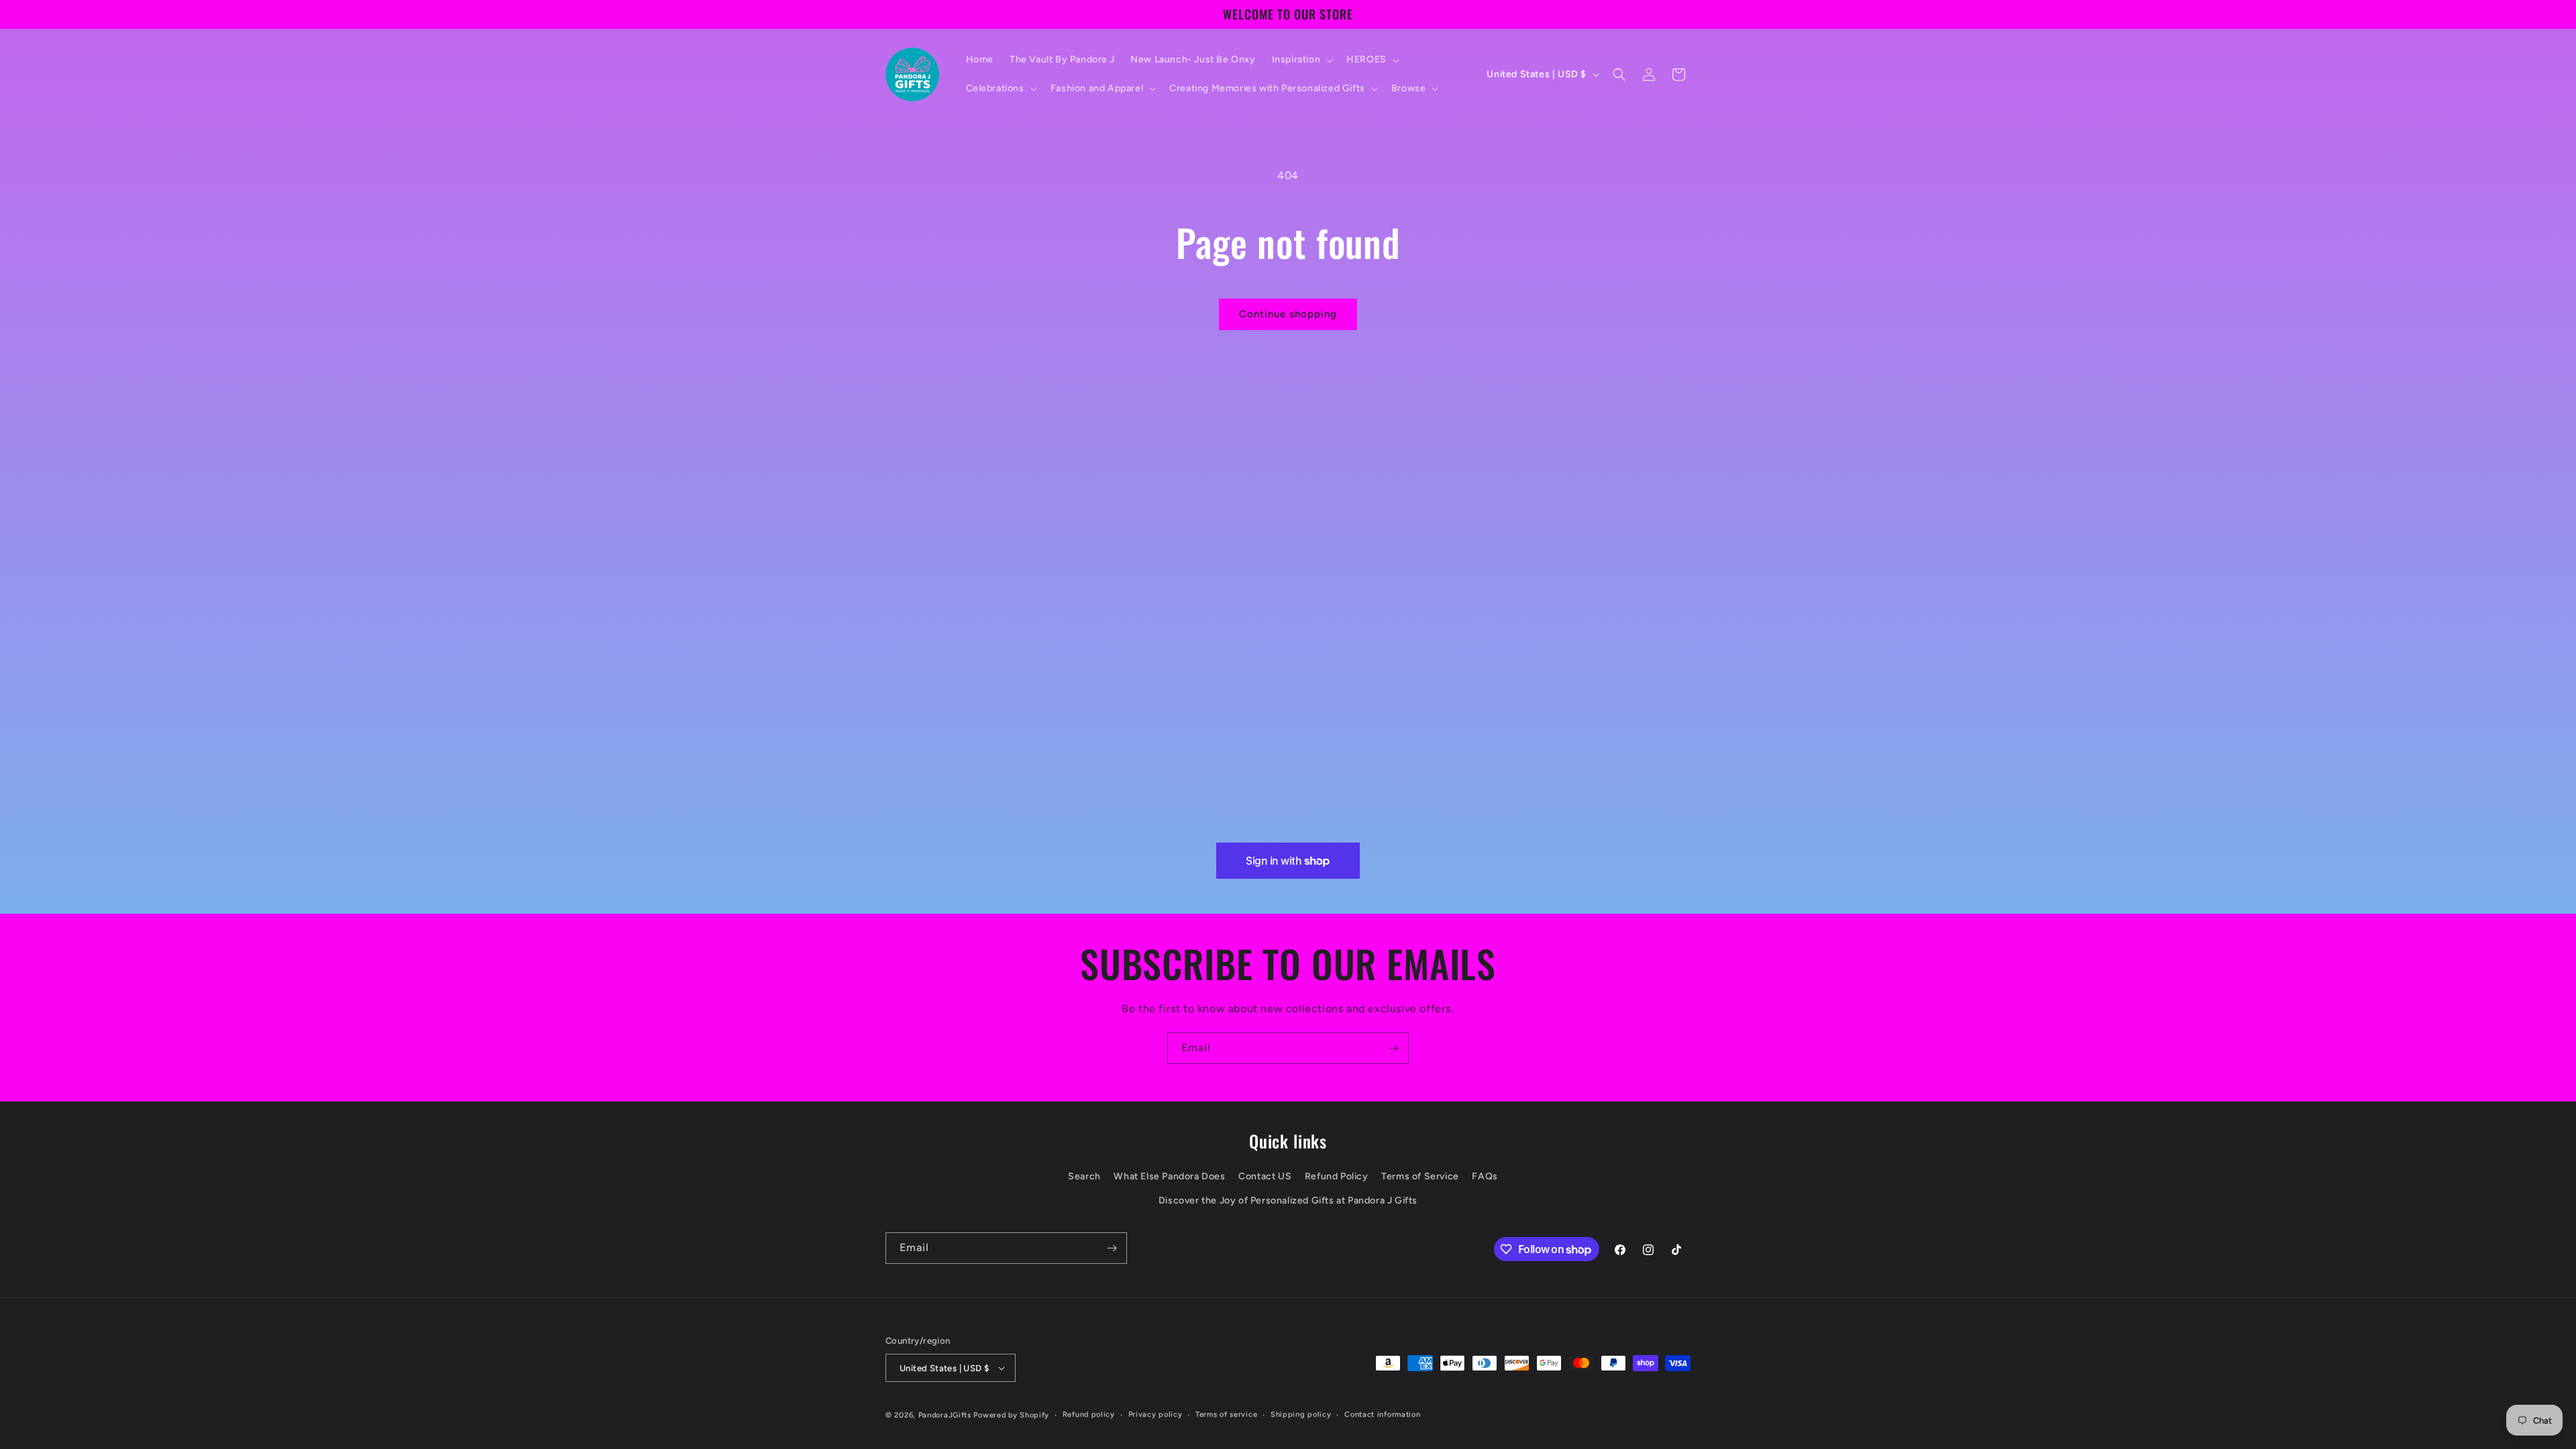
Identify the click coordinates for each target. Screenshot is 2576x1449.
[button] (1301, 60)
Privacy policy (1156, 1414)
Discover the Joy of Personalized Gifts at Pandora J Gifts (1288, 1200)
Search (1084, 1176)
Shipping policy (1301, 1414)
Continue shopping (1288, 314)
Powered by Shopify (1011, 1415)
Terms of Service (1420, 1176)
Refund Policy (1337, 1176)
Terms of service (1226, 1414)
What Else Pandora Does (1169, 1176)
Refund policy (1089, 1414)
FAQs (1485, 1176)
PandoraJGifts (945, 1415)
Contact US (1265, 1176)
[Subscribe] (1393, 1048)
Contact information (1382, 1414)
